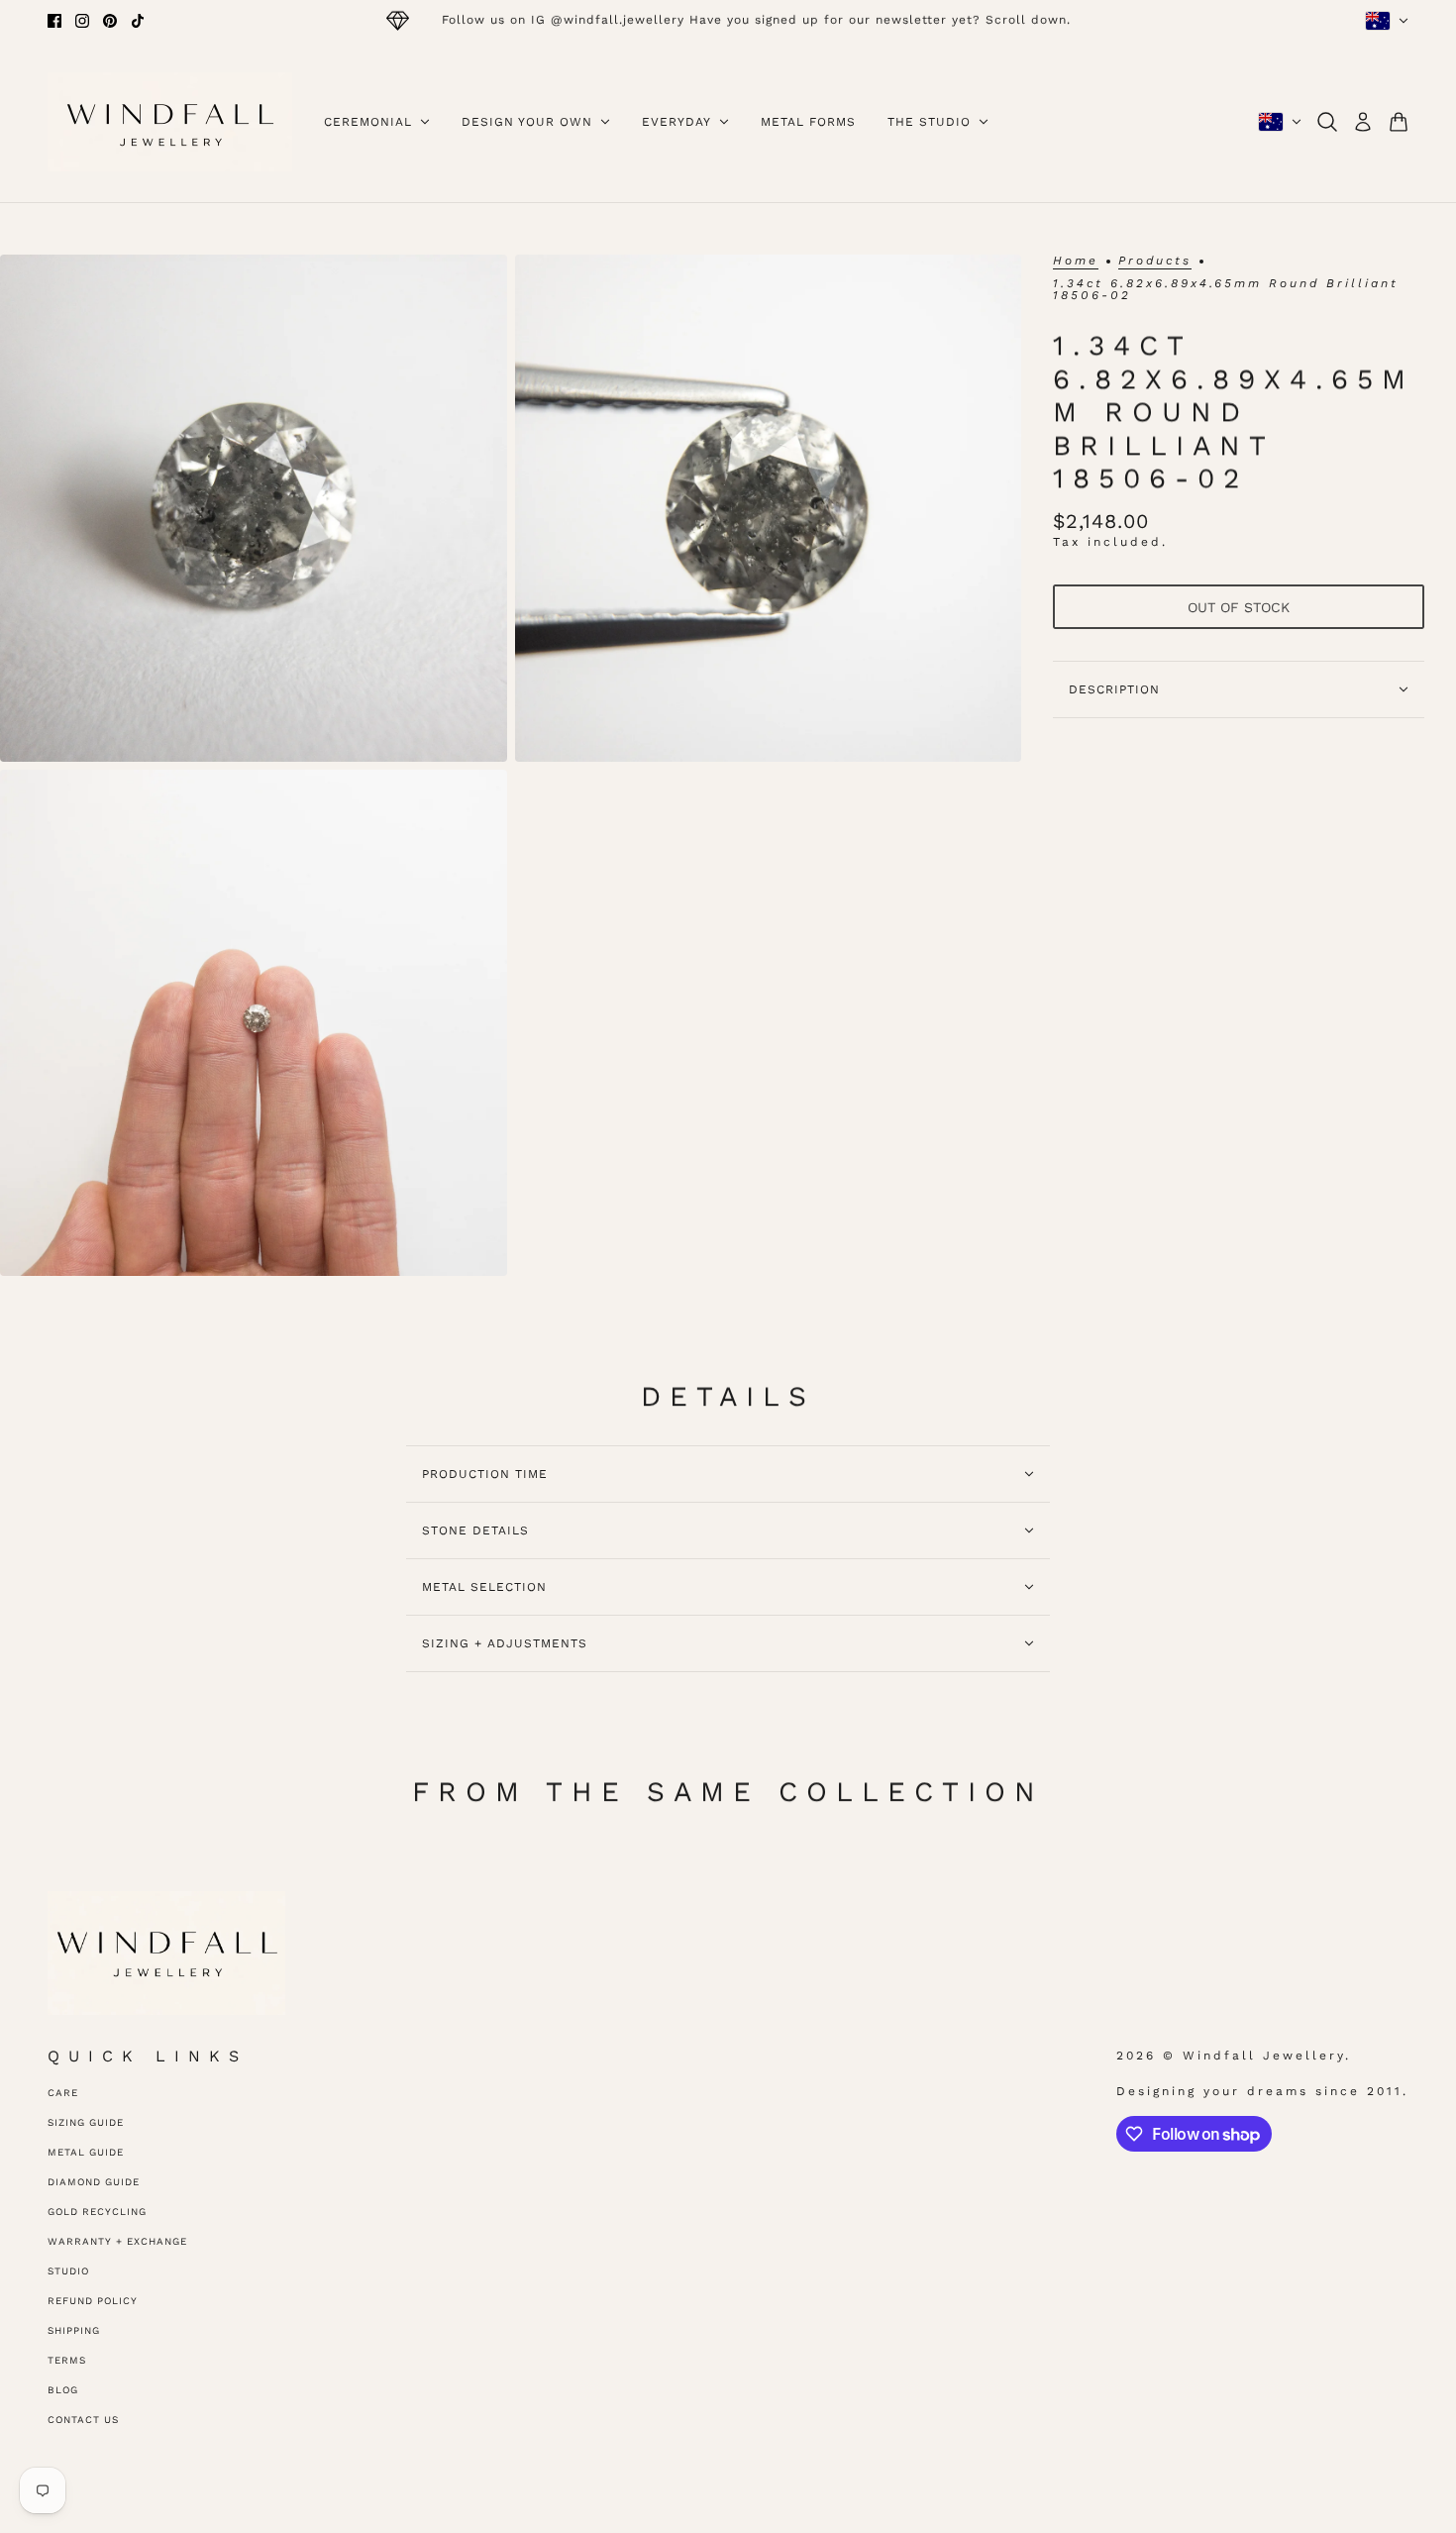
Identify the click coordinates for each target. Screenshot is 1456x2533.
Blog (63, 2390)
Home (1076, 261)
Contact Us (83, 2420)
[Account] (1363, 122)
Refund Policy (93, 2301)
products (1155, 261)
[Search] (1327, 122)
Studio (68, 2271)
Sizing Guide (86, 2122)
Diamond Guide (94, 2182)
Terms (67, 2360)
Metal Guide (86, 2152)
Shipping (74, 2330)
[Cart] (1399, 122)
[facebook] (54, 21)
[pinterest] (110, 21)
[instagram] (82, 21)
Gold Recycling (97, 2212)
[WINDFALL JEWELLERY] (170, 122)
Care (63, 2093)
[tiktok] (138, 21)
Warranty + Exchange (117, 2241)
